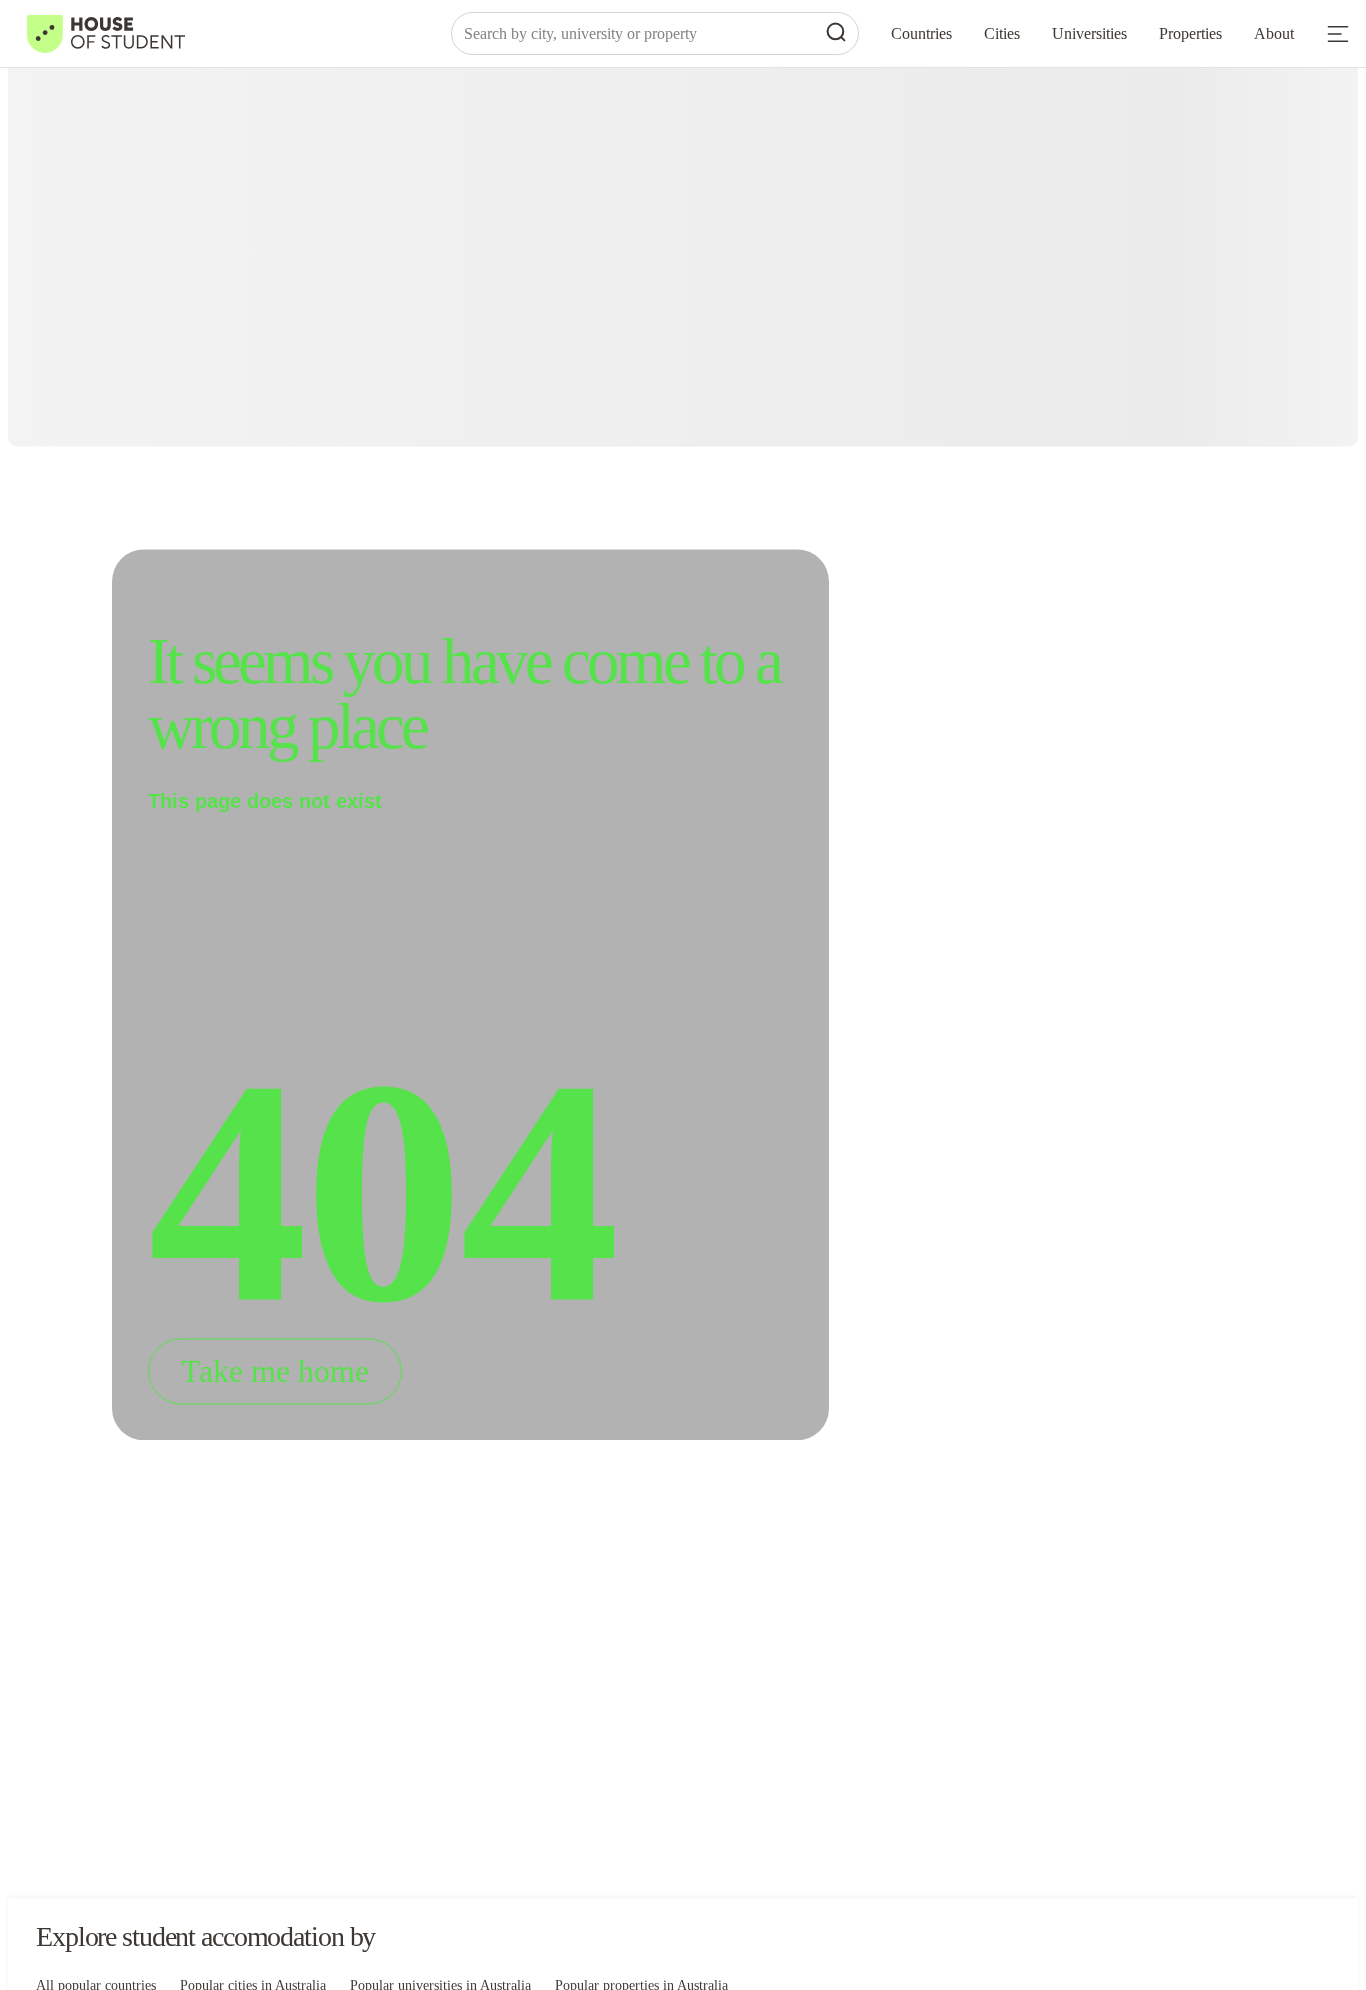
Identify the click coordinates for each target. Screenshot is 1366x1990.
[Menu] (1338, 34)
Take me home (275, 1372)
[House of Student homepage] (106, 34)
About (1274, 33)
